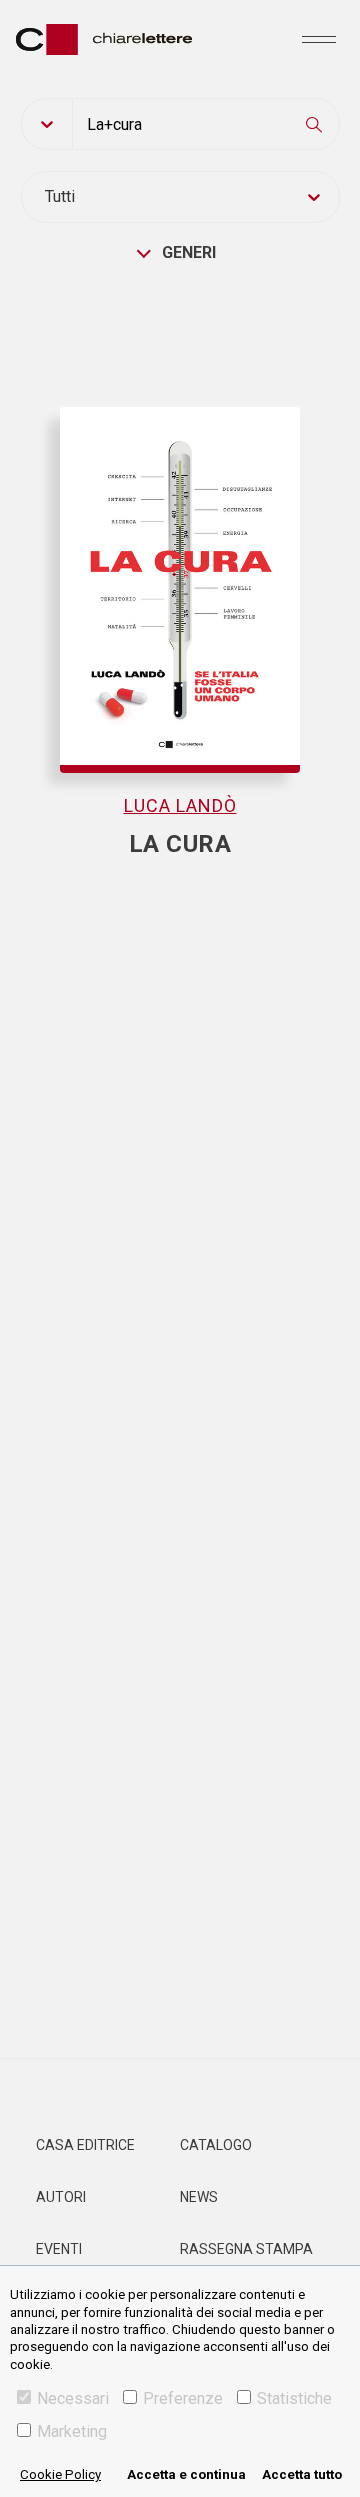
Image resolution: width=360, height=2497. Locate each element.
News (199, 2197)
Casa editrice (85, 2145)
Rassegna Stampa (246, 2249)
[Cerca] (314, 124)
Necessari (73, 2398)
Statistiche (294, 2398)
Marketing (72, 2431)
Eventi (59, 2249)
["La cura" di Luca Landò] (180, 540)
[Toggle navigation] (319, 39)
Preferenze (183, 2398)
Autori (61, 2197)
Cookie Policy (60, 2474)
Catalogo (216, 2145)
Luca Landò (180, 805)
